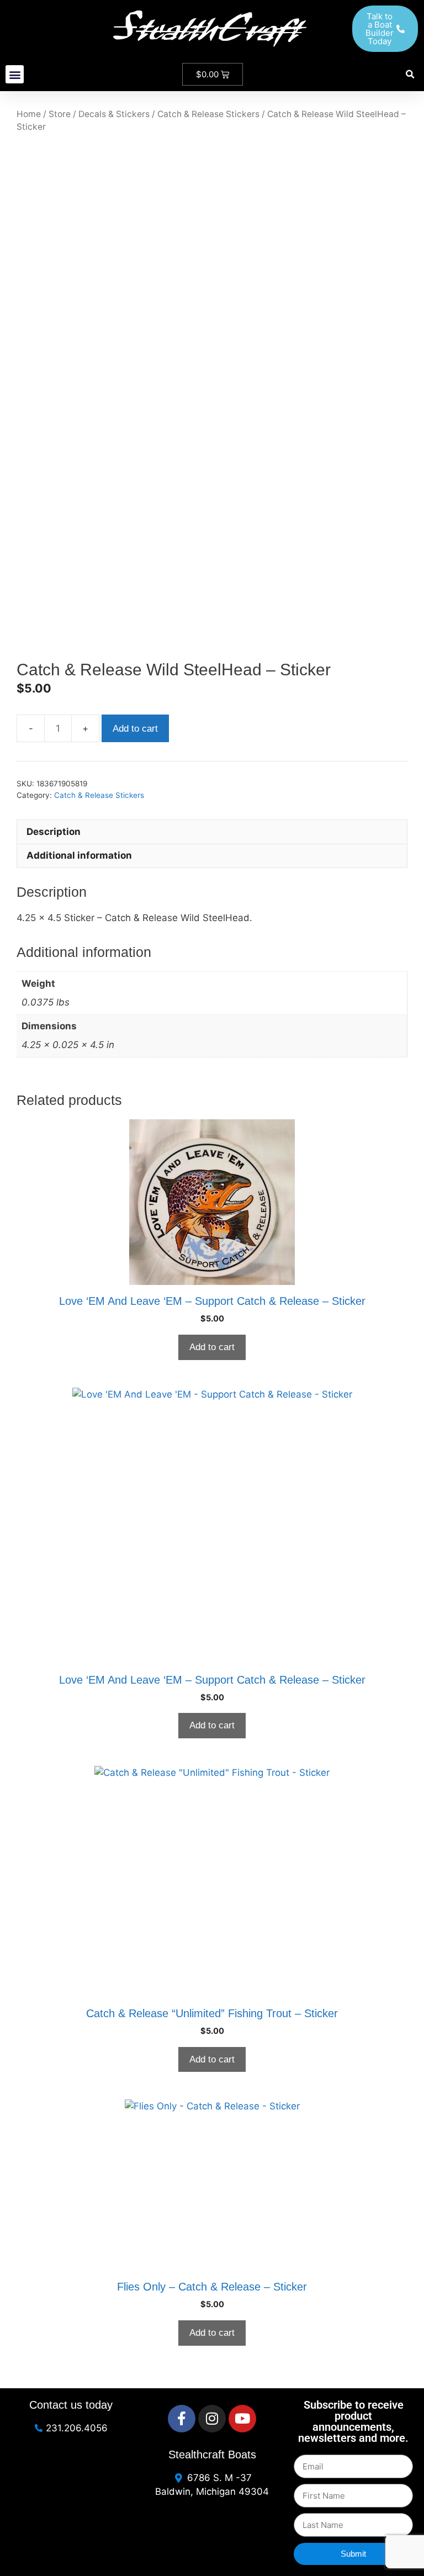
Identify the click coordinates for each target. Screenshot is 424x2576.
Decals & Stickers (114, 114)
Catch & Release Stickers (208, 114)
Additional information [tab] (79, 855)
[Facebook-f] (182, 2419)
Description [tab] (54, 832)
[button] (15, 74)
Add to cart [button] (212, 1347)
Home (29, 114)
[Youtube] (242, 2419)
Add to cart (135, 729)
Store (60, 114)
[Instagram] (212, 2419)
